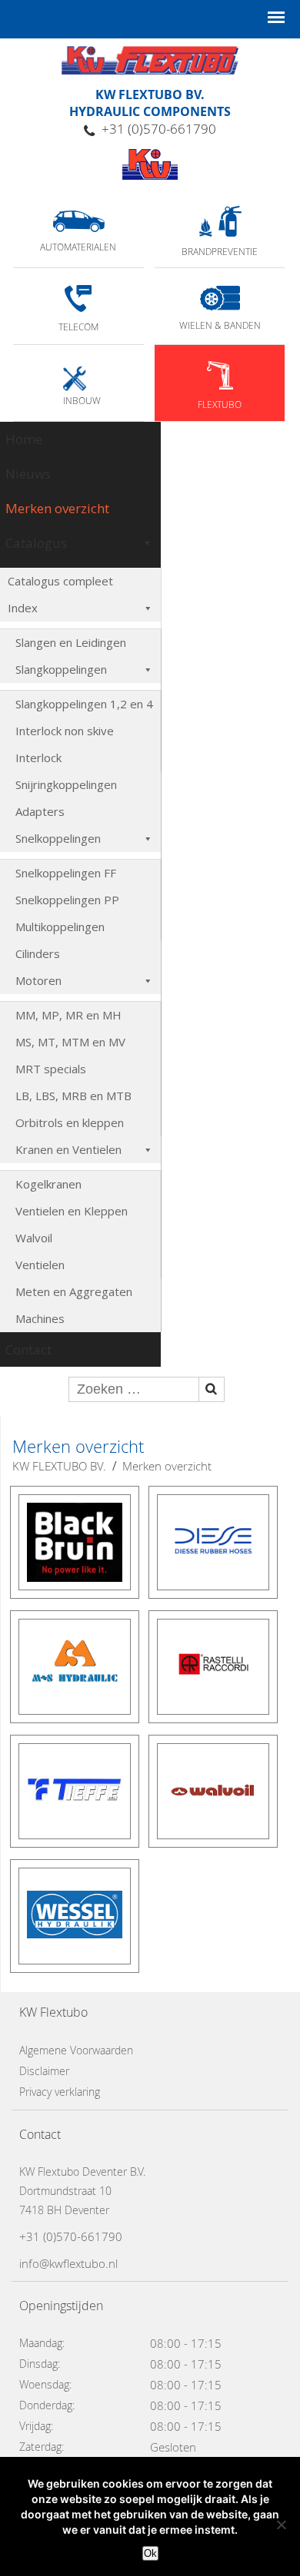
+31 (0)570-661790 (159, 129)
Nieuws (28, 474)
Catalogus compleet (60, 581)
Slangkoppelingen (61, 669)
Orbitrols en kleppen (70, 1122)
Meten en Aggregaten (74, 1291)
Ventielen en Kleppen (72, 1211)
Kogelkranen (48, 1184)
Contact (28, 1349)
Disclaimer (44, 2071)
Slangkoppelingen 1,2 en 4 (84, 704)
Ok (150, 2553)
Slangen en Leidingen (71, 642)
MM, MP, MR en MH (68, 1015)
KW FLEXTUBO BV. (59, 1466)
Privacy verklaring (60, 2092)
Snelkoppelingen (58, 838)
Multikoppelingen (60, 927)
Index (23, 608)
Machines (40, 1318)
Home (24, 439)
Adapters (40, 811)
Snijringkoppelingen (66, 784)
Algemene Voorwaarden (76, 2050)
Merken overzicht (57, 508)
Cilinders (38, 953)
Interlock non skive (65, 731)
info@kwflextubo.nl (68, 2263)
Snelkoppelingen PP (67, 900)
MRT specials (51, 1069)
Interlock (38, 758)
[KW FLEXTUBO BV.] (150, 164)
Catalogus (36, 543)
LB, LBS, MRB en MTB (73, 1096)
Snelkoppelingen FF (66, 873)
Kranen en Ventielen (68, 1149)
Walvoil (34, 1238)
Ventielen (40, 1265)
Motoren (38, 980)
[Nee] (281, 2525)
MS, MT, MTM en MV (70, 1042)
